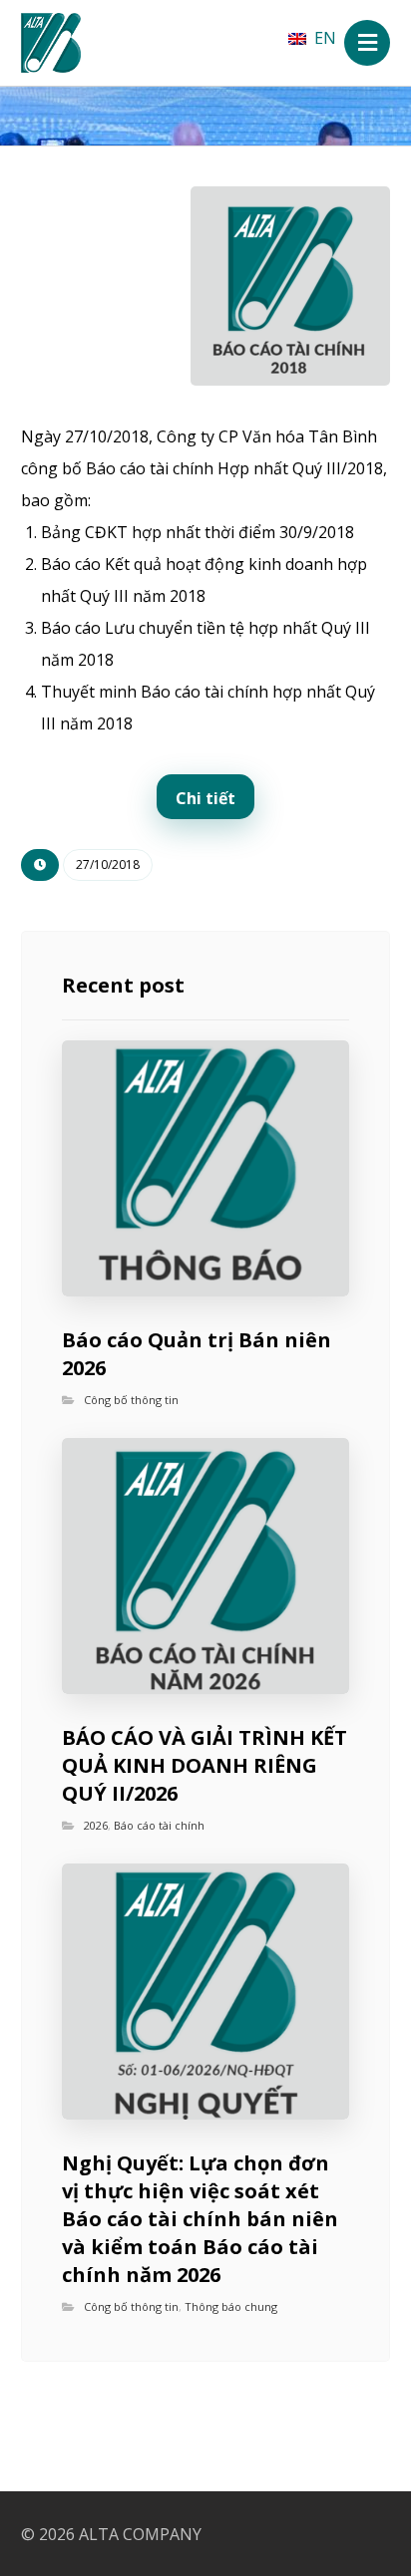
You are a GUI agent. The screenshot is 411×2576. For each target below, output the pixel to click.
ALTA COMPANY (140, 2534)
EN (325, 38)
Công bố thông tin (131, 1400)
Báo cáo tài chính (159, 1825)
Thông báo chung (231, 2306)
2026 (96, 1825)
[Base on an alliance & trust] (51, 43)
